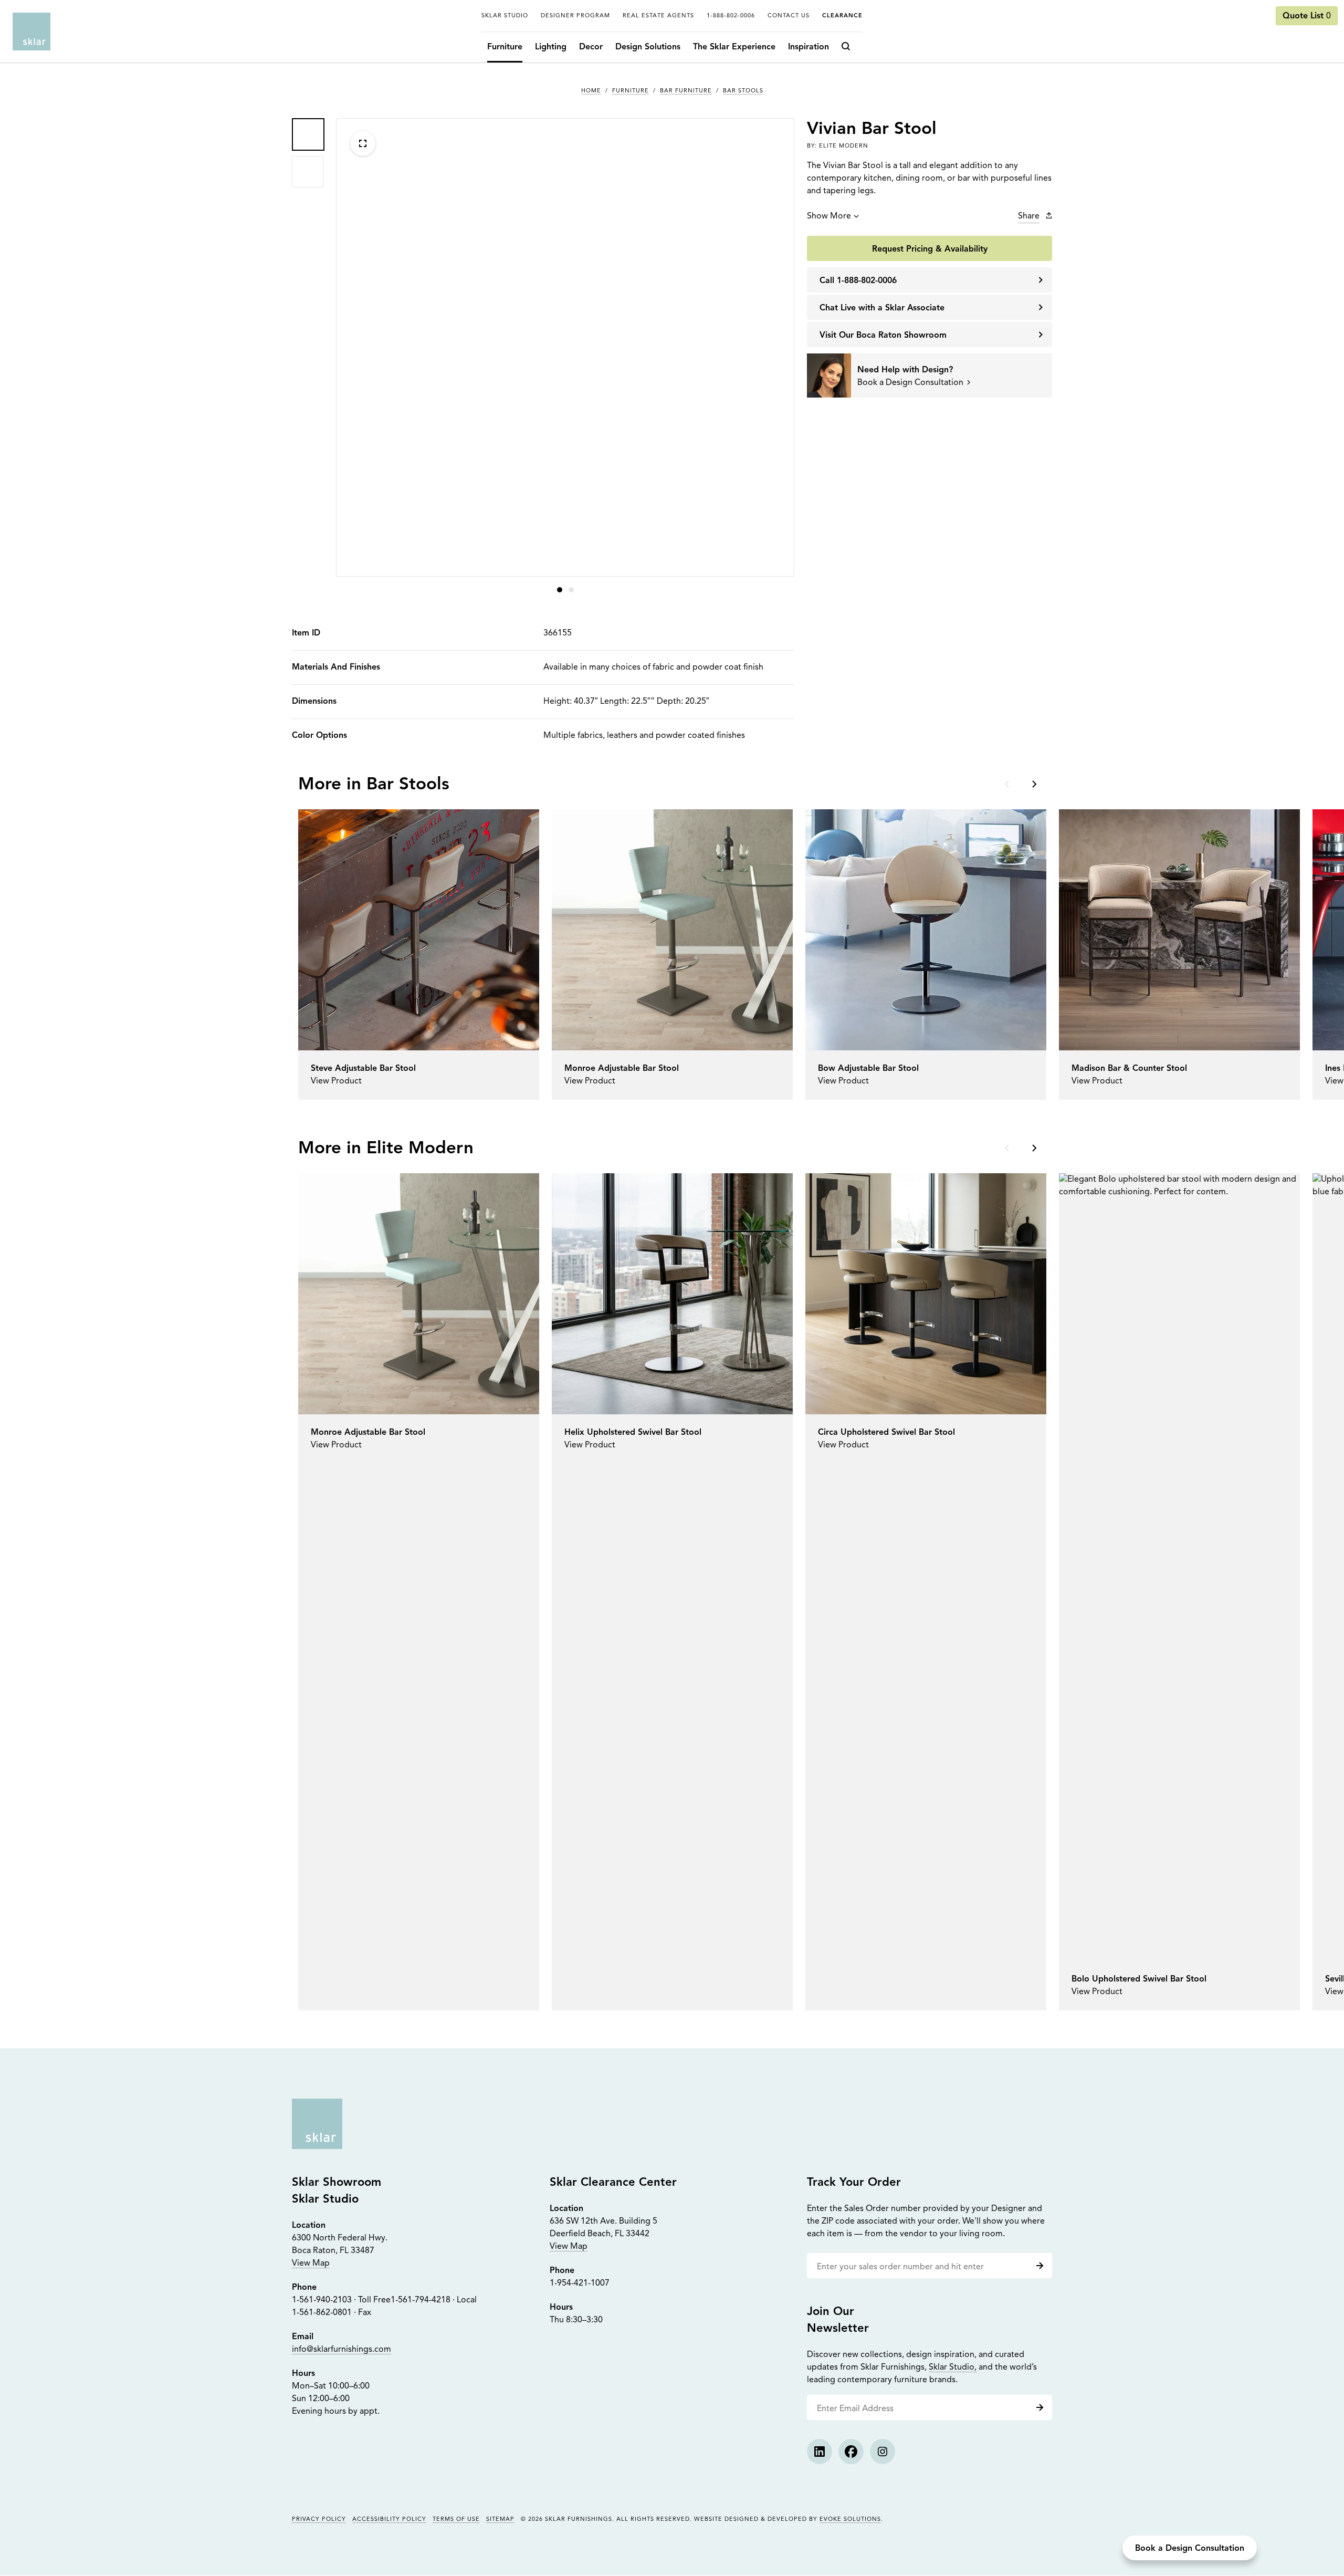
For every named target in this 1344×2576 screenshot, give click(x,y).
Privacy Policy (319, 2520)
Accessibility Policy (389, 2520)
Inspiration (808, 47)
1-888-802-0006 (731, 16)
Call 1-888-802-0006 (858, 281)
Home (591, 91)
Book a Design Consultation (1190, 2549)
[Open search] (849, 47)
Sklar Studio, (953, 2368)
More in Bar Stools (374, 785)
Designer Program (575, 16)
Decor (591, 47)
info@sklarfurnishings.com (342, 2350)
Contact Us (789, 16)
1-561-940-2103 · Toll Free (341, 2300)
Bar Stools (743, 91)
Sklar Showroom (337, 2183)
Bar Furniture (686, 91)
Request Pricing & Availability (930, 249)
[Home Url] (317, 2124)
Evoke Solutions (850, 2520)
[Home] (31, 32)
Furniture (505, 47)
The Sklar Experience (734, 47)
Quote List (1307, 16)
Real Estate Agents (658, 16)
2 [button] (571, 590)
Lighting (551, 47)
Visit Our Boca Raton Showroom (883, 336)
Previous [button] (1008, 784)
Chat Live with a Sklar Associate (882, 308)
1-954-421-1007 (580, 2283)
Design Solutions (648, 47)
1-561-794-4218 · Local (434, 2300)
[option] (308, 134)
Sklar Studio (505, 16)
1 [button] (560, 590)
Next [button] (1033, 784)
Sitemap (500, 2520)
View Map (311, 2264)
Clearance (842, 16)
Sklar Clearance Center (613, 2183)
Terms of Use (456, 2520)
